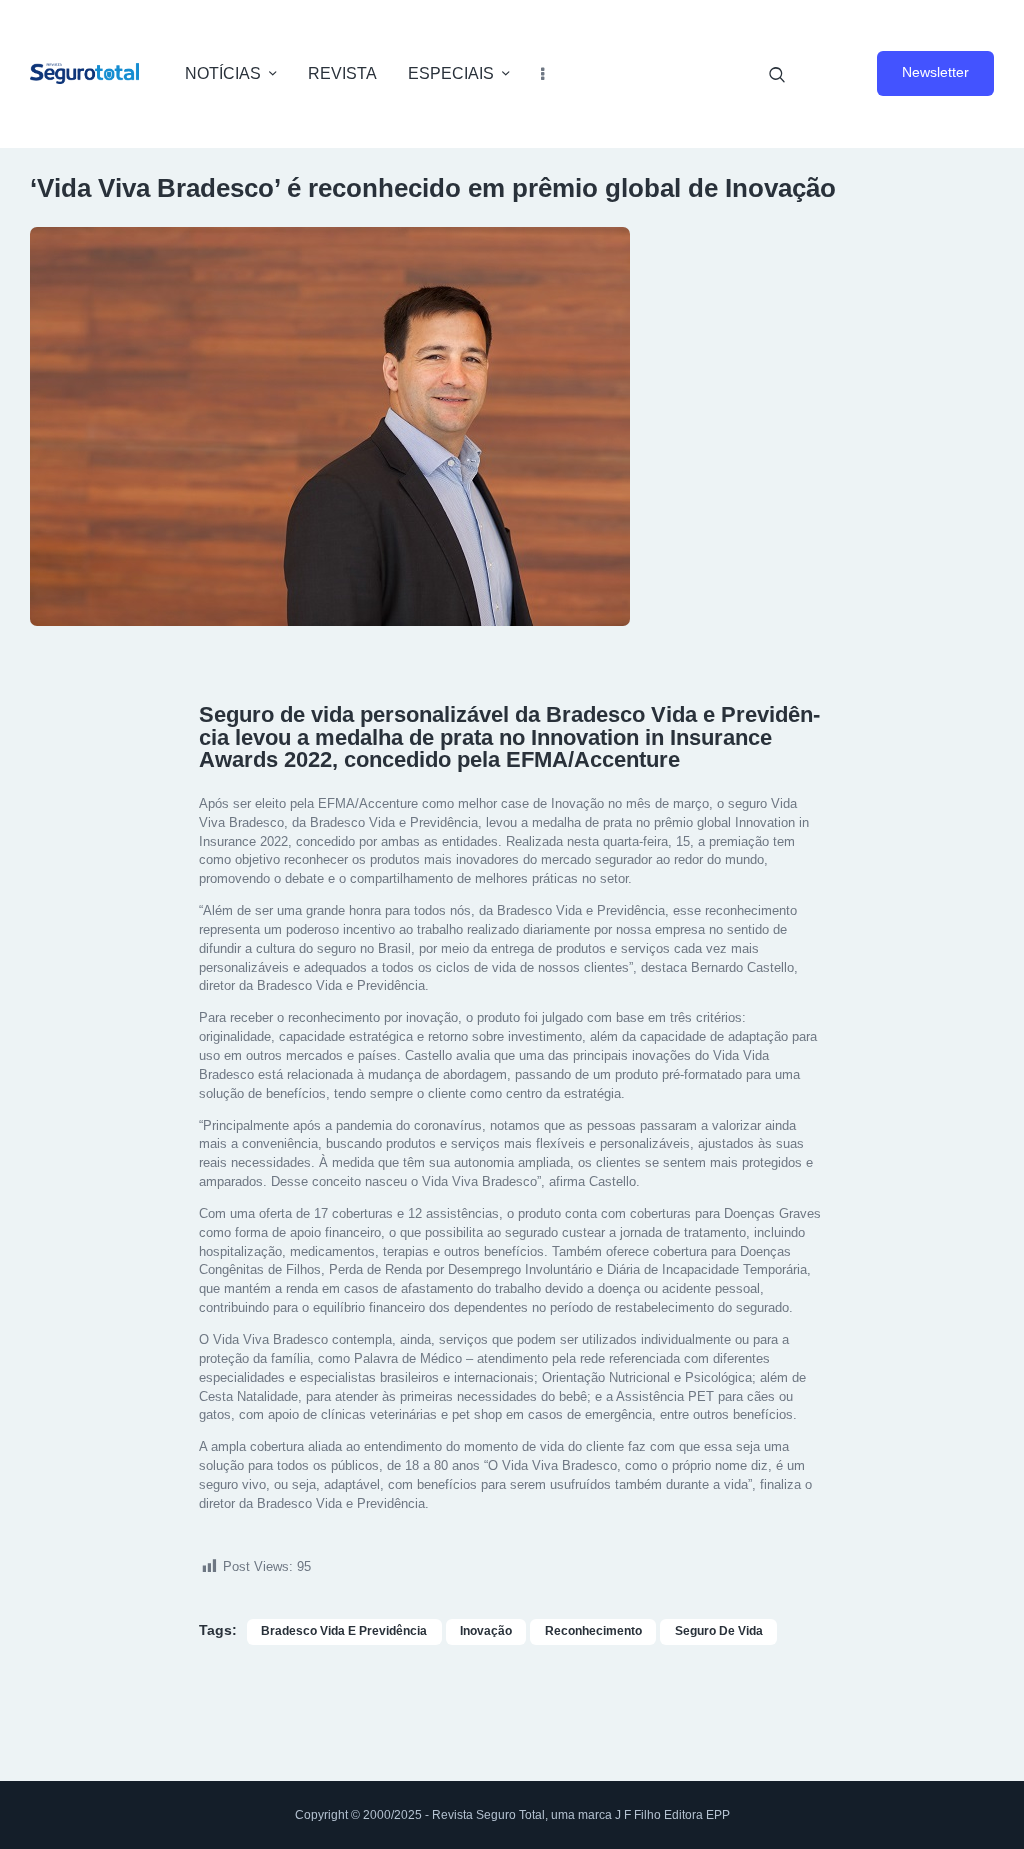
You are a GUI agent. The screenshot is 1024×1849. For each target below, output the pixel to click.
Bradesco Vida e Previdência (344, 1631)
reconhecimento (593, 1631)
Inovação (486, 1631)
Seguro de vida (719, 1631)
